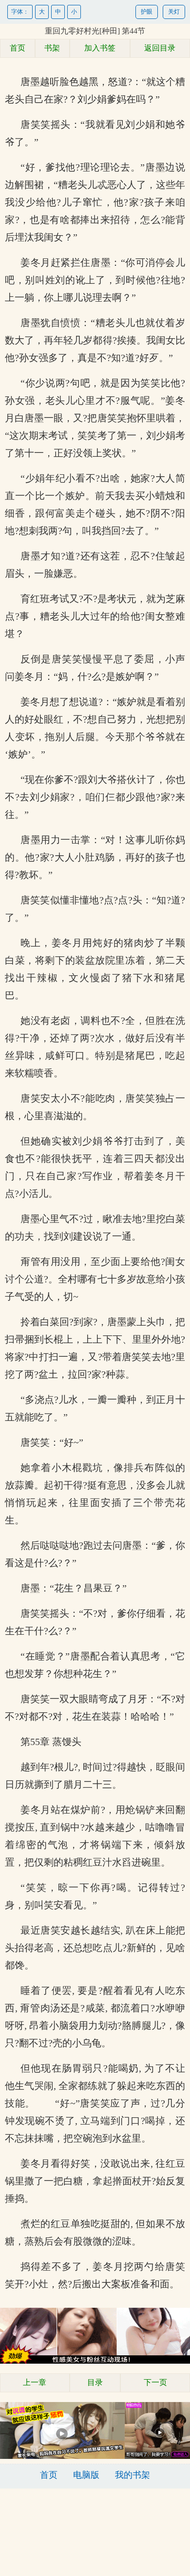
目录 (95, 2382)
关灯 (174, 12)
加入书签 (100, 48)
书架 (52, 48)
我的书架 (133, 2475)
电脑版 (86, 2475)
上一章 (35, 2382)
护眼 (147, 12)
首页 (18, 48)
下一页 (155, 2382)
